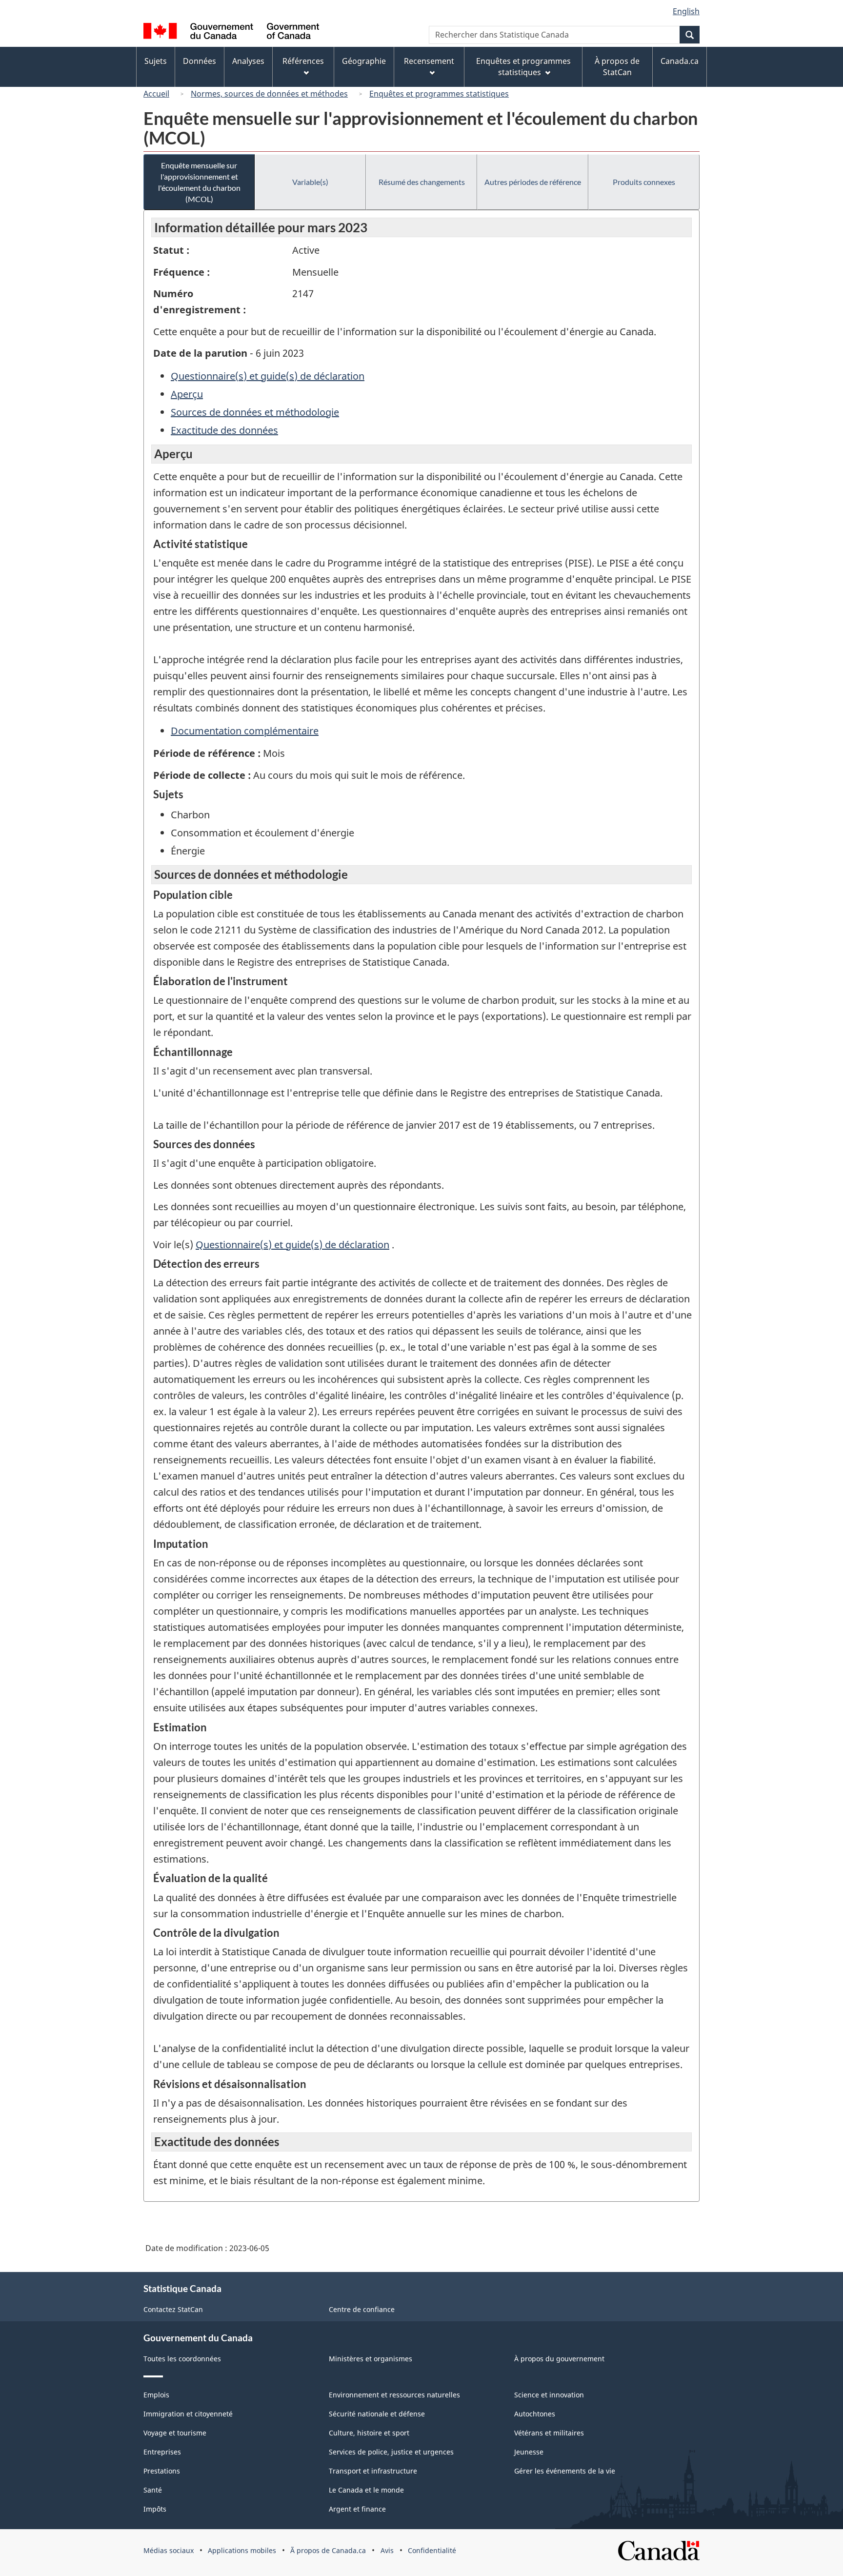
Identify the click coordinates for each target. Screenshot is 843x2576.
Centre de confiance (362, 2309)
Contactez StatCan (173, 2309)
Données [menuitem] (200, 61)
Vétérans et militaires (549, 2433)
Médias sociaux (169, 2550)
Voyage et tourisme (175, 2433)
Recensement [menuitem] (429, 61)
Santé (153, 2490)
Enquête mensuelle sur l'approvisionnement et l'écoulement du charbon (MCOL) (199, 182)
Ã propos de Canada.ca (328, 2550)
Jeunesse (529, 2452)
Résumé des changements (422, 182)
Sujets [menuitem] (156, 61)
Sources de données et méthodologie (255, 412)
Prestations (162, 2471)
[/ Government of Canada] (231, 32)
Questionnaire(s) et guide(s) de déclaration (268, 376)
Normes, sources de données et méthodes (269, 94)
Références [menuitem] (303, 61)
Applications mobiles (242, 2550)
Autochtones (535, 2414)
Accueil (156, 94)
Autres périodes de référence (533, 182)
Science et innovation (549, 2395)
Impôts (155, 2509)
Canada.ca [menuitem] (680, 61)
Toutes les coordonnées (182, 2359)
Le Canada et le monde (366, 2490)
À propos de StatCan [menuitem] (617, 67)
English (686, 11)
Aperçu (187, 394)
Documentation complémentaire (245, 731)
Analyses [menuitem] (248, 61)
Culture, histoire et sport (369, 2433)
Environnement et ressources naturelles (394, 2395)
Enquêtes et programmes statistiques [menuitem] (523, 67)
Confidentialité (432, 2550)
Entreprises (162, 2452)
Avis (387, 2550)
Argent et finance (357, 2509)
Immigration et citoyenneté (188, 2414)
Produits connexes (644, 182)
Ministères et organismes (371, 2359)
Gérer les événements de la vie (565, 2471)
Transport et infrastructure (373, 2471)
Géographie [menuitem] (364, 61)
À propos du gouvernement (559, 2359)
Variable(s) (310, 182)
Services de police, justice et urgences (391, 2452)
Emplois (156, 2395)
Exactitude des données (224, 430)
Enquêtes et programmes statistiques (439, 94)
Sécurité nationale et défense (377, 2414)
